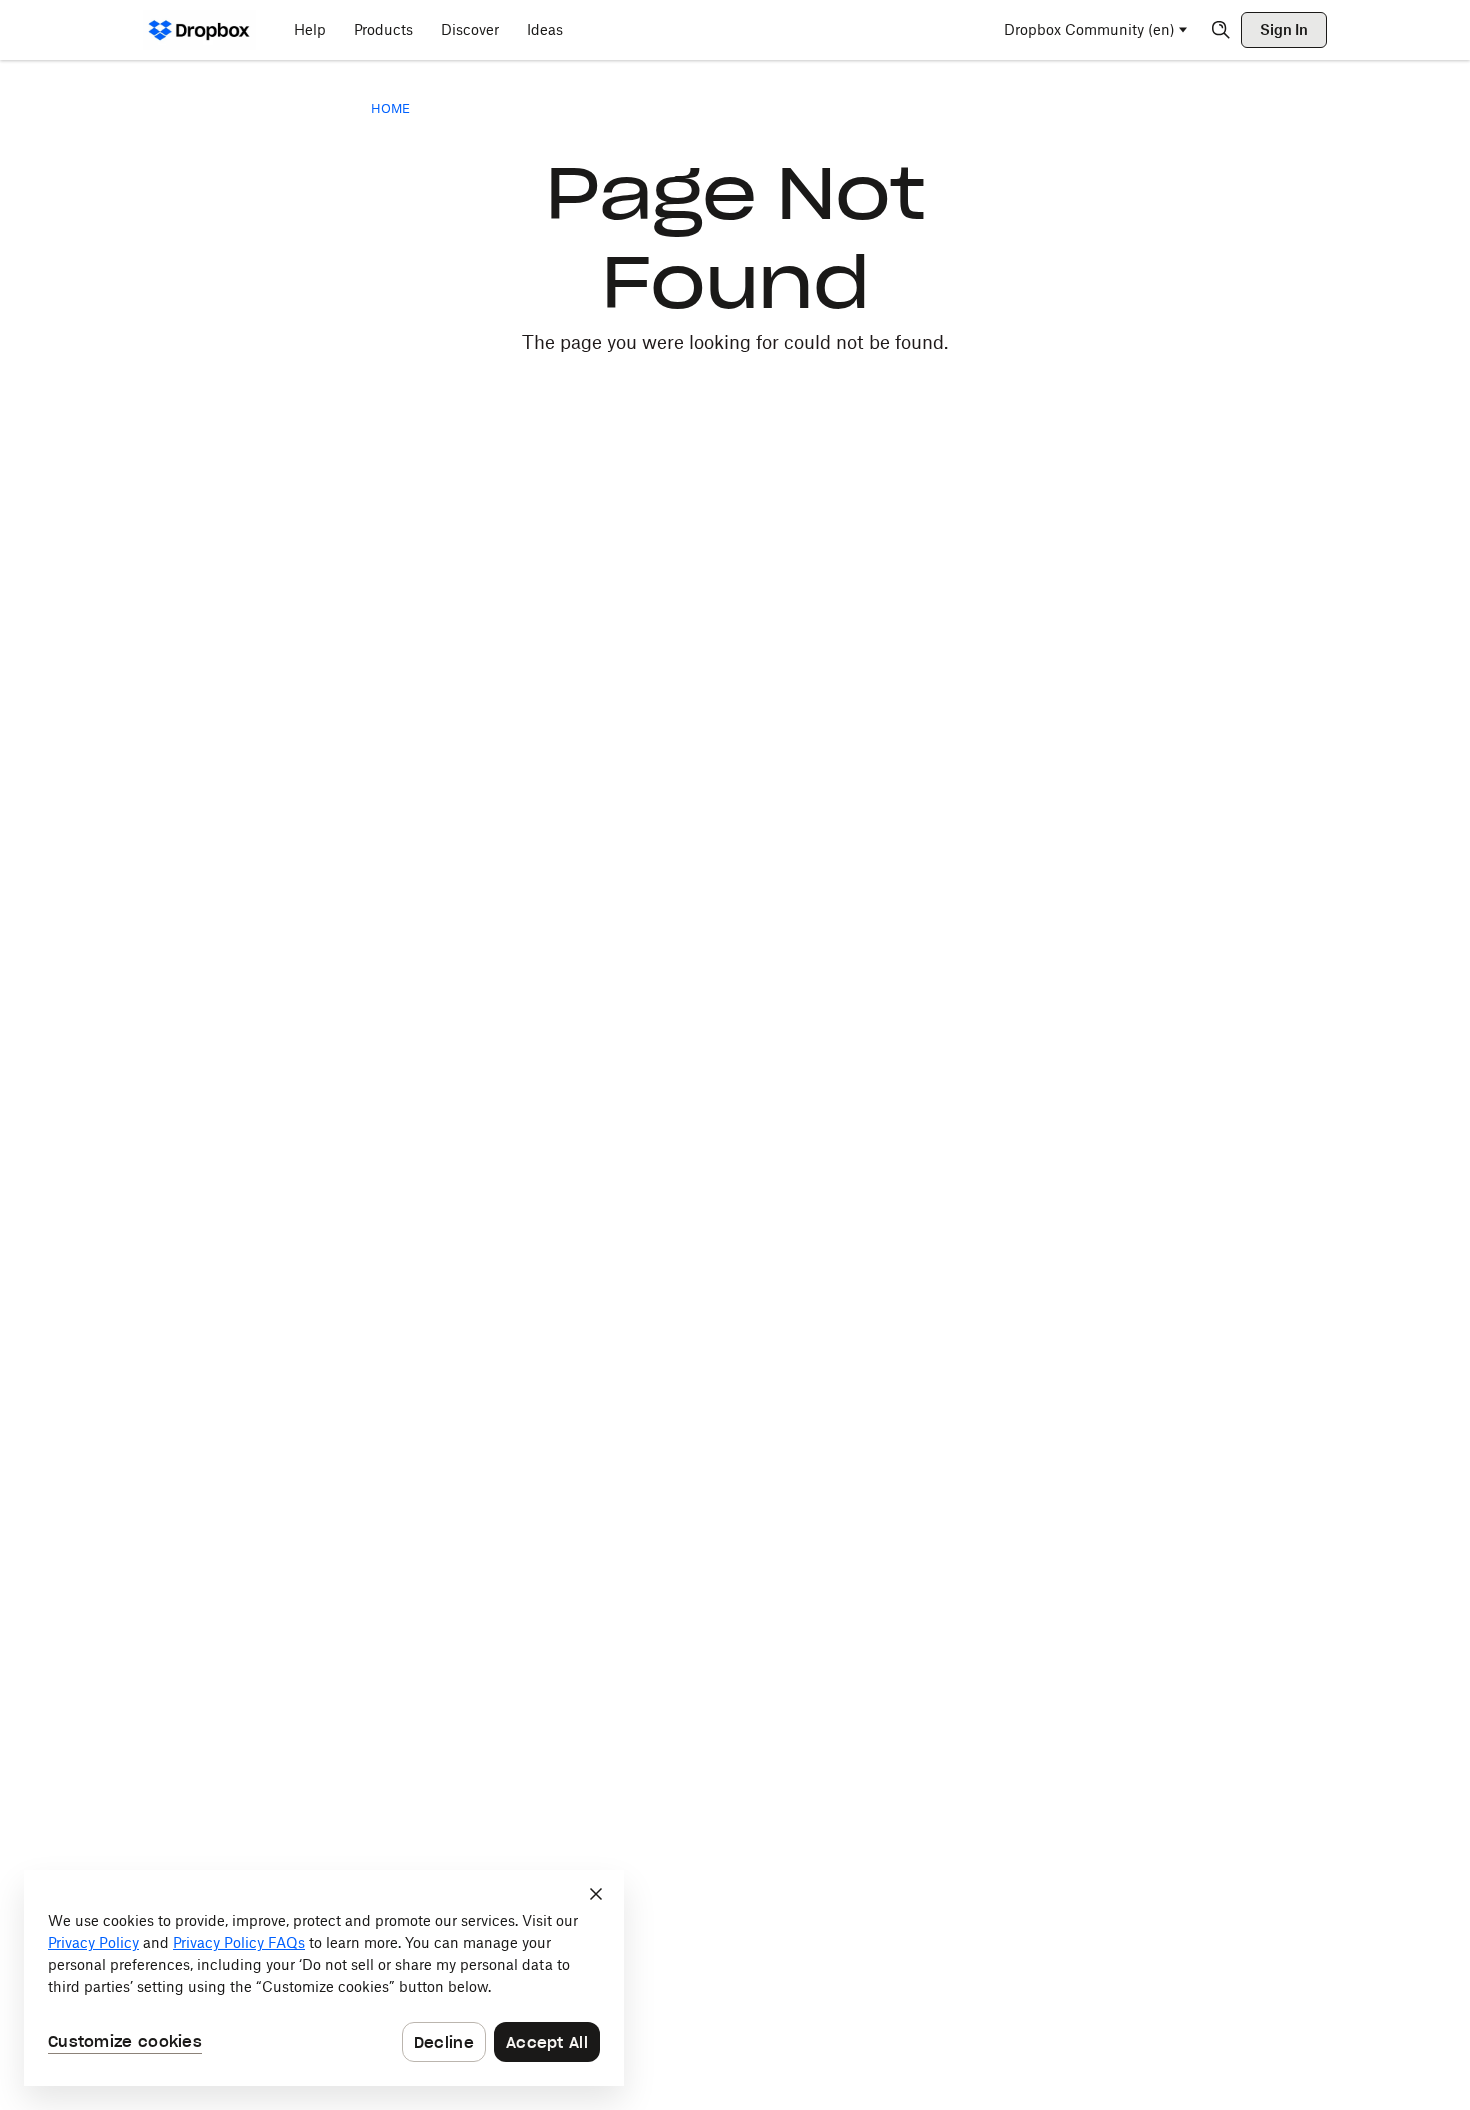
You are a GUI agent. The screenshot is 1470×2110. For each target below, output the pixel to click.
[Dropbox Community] (199, 30)
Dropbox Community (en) (1089, 29)
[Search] (1221, 30)
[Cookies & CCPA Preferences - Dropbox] (324, 1978)
